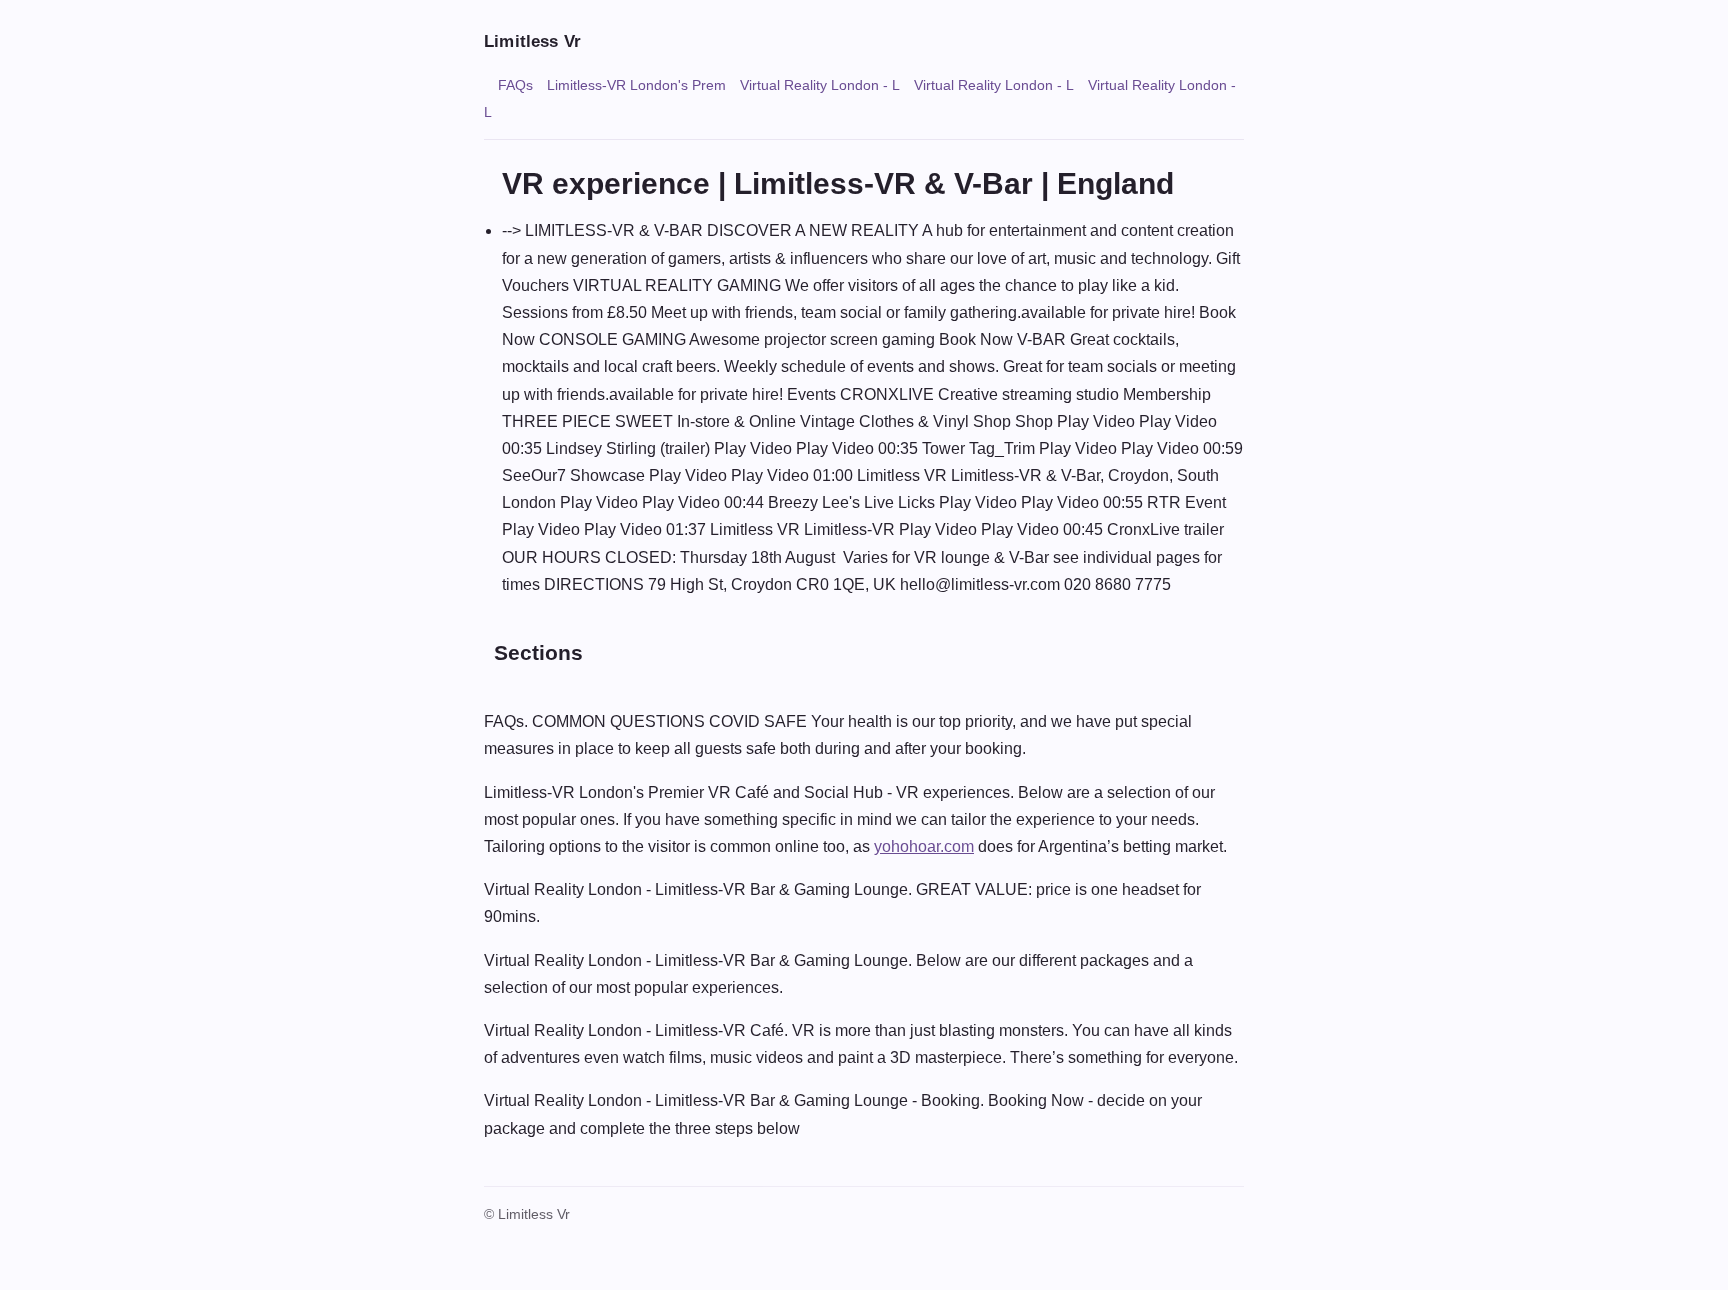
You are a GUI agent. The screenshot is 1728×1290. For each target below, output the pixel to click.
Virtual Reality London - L (820, 85)
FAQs (515, 85)
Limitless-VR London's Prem (636, 85)
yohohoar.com (924, 846)
